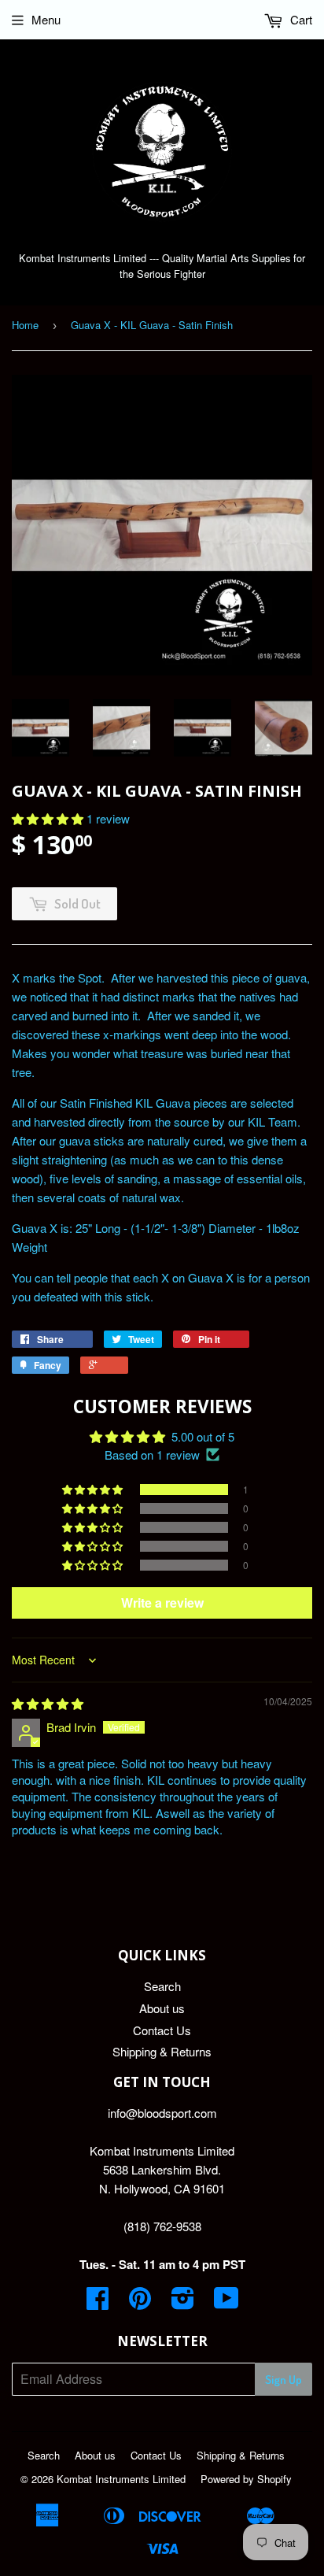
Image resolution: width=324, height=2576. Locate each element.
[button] (49, 818)
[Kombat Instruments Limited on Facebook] (98, 2302)
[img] (48, 1703)
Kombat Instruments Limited (121, 2479)
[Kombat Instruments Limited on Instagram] (183, 2302)
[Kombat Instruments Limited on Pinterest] (140, 2302)
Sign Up (283, 2380)
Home (25, 325)
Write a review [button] (162, 1603)
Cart (300, 19)
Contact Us (162, 2030)
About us (162, 2008)
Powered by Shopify (246, 2479)
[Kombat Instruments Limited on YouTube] (226, 2302)
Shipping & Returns (162, 2051)
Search (162, 1986)
